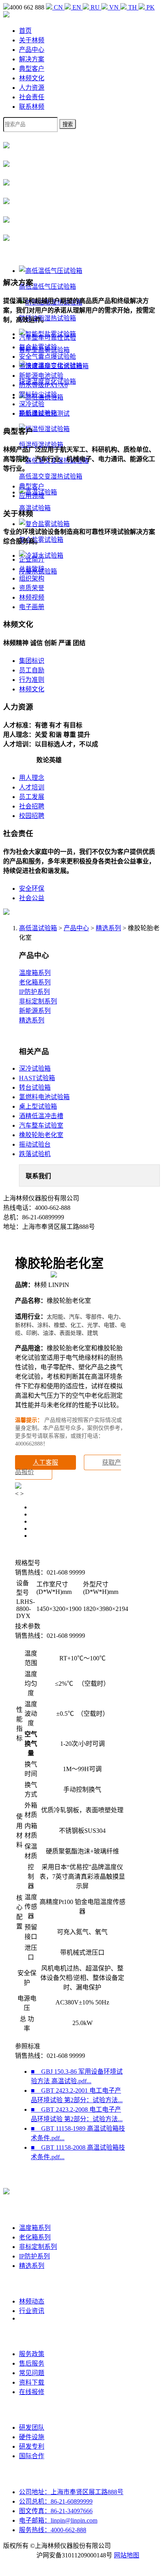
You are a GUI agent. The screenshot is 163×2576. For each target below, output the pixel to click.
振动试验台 (35, 1144)
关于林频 (32, 40)
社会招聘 (32, 806)
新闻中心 (32, 2284)
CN (58, 7)
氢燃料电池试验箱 (44, 1097)
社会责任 (32, 97)
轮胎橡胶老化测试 (44, 414)
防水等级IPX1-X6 (43, 385)
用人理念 (32, 778)
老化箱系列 (35, 982)
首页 (25, 31)
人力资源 (32, 88)
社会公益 (32, 898)
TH (133, 7)
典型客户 (32, 69)
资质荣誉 (32, 588)
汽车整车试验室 (41, 1125)
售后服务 (32, 2363)
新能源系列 (35, 1011)
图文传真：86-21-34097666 (56, 2511)
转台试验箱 (35, 1087)
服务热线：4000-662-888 (53, 2530)
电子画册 (32, 607)
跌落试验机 (35, 1154)
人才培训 (32, 787)
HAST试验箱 (37, 1078)
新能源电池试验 (41, 376)
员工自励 (32, 670)
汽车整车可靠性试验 (47, 338)
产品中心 (32, 50)
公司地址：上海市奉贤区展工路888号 (71, 2492)
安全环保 (32, 889)
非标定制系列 (38, 1001)
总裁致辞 (32, 569)
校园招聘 (32, 816)
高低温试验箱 (38, 928)
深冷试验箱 (35, 1068)
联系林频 (32, 107)
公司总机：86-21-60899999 (56, 2501)
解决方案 (32, 59)
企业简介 (32, 559)
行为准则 (32, 680)
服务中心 (32, 2336)
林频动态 (32, 2301)
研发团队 (32, 2427)
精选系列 (108, 928)
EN (77, 7)
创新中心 (32, 2410)
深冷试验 (32, 404)
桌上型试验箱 (38, 1106)
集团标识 (32, 661)
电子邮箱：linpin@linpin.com (58, 2520)
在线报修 (32, 2392)
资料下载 (32, 2382)
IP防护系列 (34, 992)
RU (95, 7)
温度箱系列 (35, 973)
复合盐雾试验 (38, 347)
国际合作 (32, 2456)
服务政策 (32, 2354)
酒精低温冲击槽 (41, 1116)
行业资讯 (32, 2311)
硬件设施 (32, 2437)
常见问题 (32, 2373)
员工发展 (32, 797)
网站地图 (127, 2555)
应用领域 (32, 496)
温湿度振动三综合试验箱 (54, 366)
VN (114, 7)
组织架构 (32, 578)
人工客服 (45, 1462)
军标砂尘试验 (38, 395)
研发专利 (32, 2446)
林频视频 (32, 597)
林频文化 (32, 78)
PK (150, 7)
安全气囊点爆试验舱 (47, 357)
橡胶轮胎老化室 (41, 1135)
